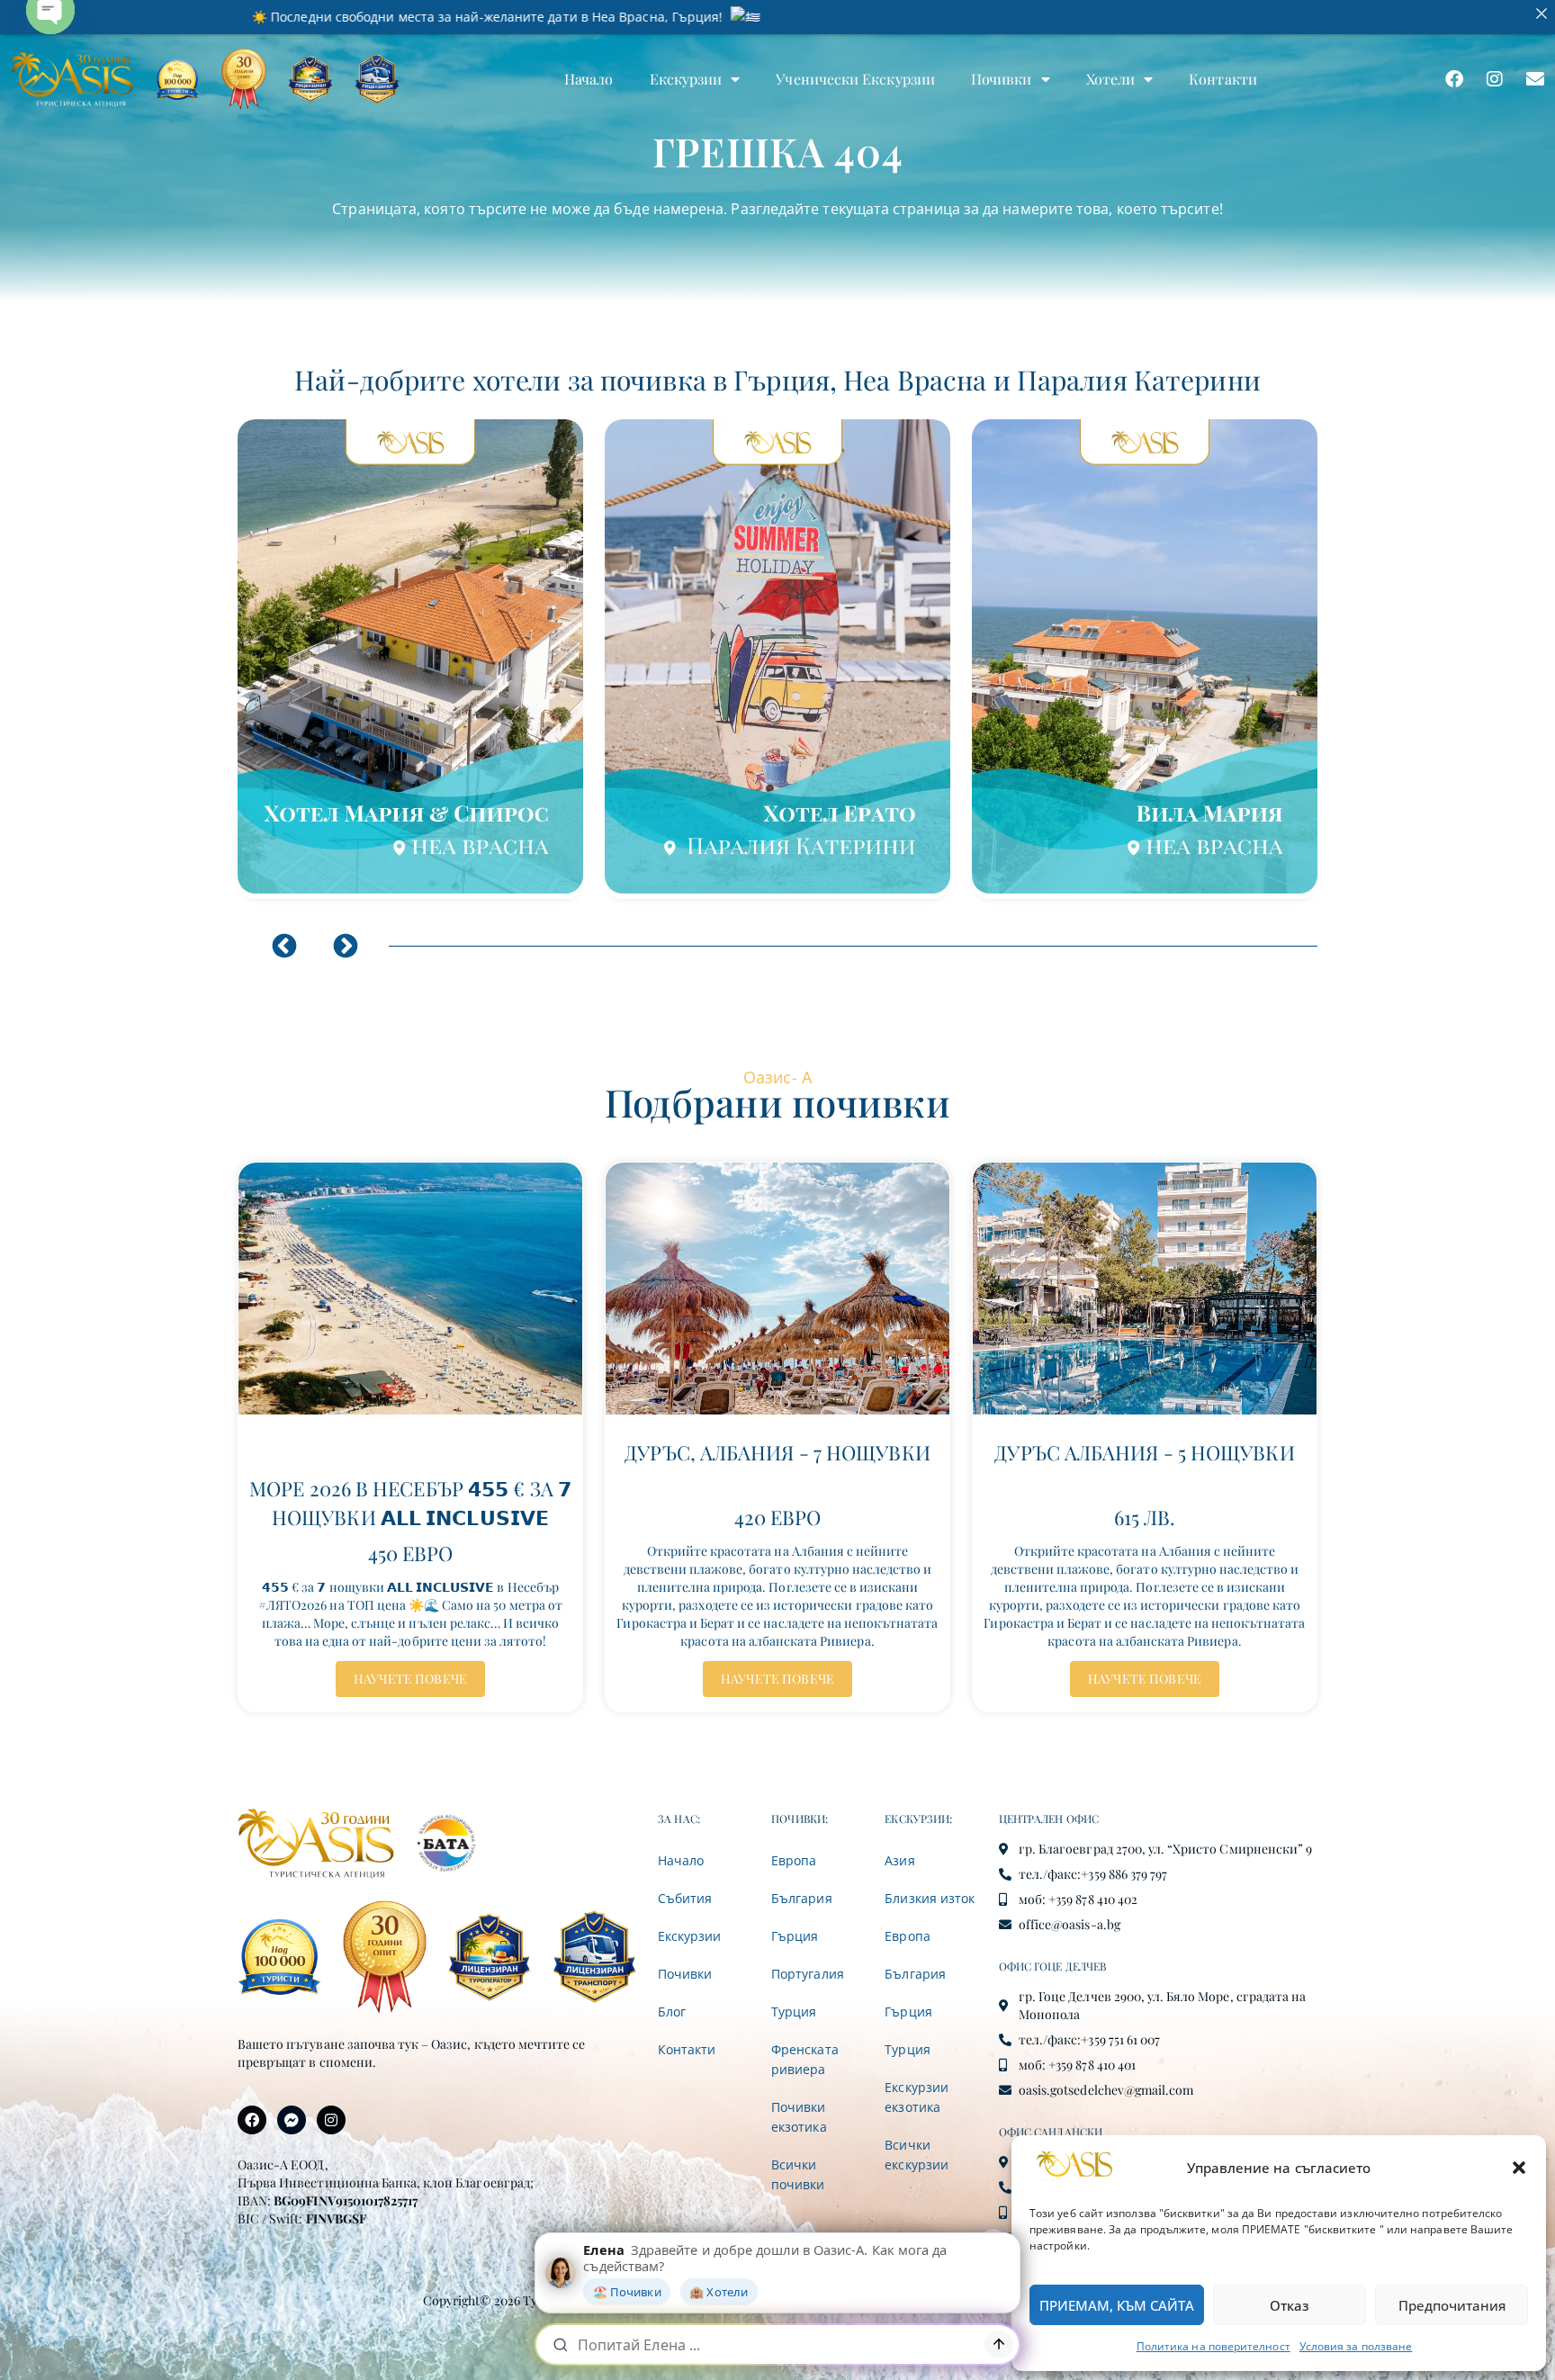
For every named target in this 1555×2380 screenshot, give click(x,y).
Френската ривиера (804, 2059)
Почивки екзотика (799, 2117)
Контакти (1223, 79)
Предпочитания (1452, 2305)
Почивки (1002, 79)
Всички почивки (798, 2174)
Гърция (795, 1936)
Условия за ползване (1356, 2346)
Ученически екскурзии (855, 79)
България (801, 1898)
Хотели (1110, 79)
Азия (899, 1860)
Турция (794, 2012)
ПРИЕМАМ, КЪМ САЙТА (1117, 2305)
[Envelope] (1535, 79)
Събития (685, 1898)
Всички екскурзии (916, 2155)
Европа (794, 1860)
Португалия (807, 1974)
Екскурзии (686, 79)
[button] (1519, 2168)
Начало (589, 79)
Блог (672, 2012)
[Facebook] (1454, 79)
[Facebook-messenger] (292, 2120)
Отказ (1290, 2305)
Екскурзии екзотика (916, 2097)
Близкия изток (930, 1898)
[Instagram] (1495, 79)
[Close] (1542, 13)
